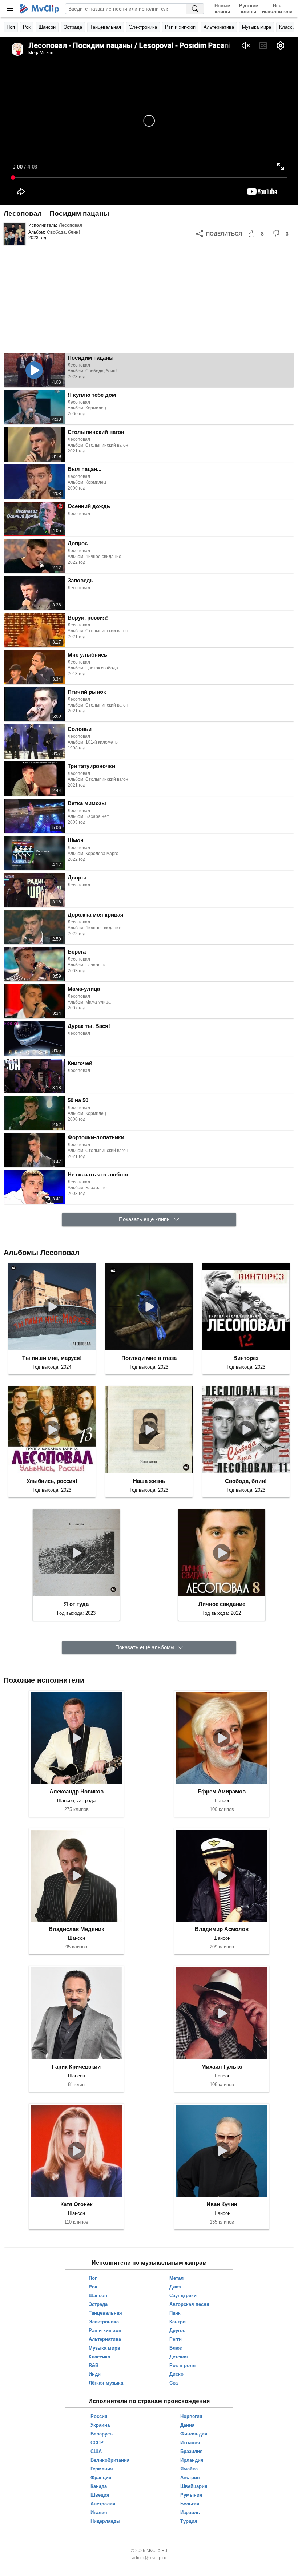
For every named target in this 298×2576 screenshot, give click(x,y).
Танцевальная (106, 27)
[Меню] (10, 9)
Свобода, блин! (63, 232)
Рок (27, 27)
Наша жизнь (149, 1481)
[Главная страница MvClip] (40, 9)
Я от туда (76, 1604)
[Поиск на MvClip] (195, 9)
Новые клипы (222, 9)
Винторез (246, 1358)
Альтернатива (219, 27)
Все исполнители (277, 9)
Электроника (143, 27)
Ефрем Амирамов (222, 1791)
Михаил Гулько (222, 2067)
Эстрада (73, 27)
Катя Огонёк (76, 2204)
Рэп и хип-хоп (180, 27)
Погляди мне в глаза (149, 1358)
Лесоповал (71, 225)
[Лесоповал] (15, 234)
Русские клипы (249, 9)
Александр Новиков (76, 1791)
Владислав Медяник (76, 1929)
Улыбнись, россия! (52, 1481)
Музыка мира (257, 27)
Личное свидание (222, 1604)
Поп (11, 27)
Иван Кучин (222, 2204)
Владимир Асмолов (222, 1929)
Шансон (47, 27)
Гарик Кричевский (76, 2067)
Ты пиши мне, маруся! (52, 1358)
